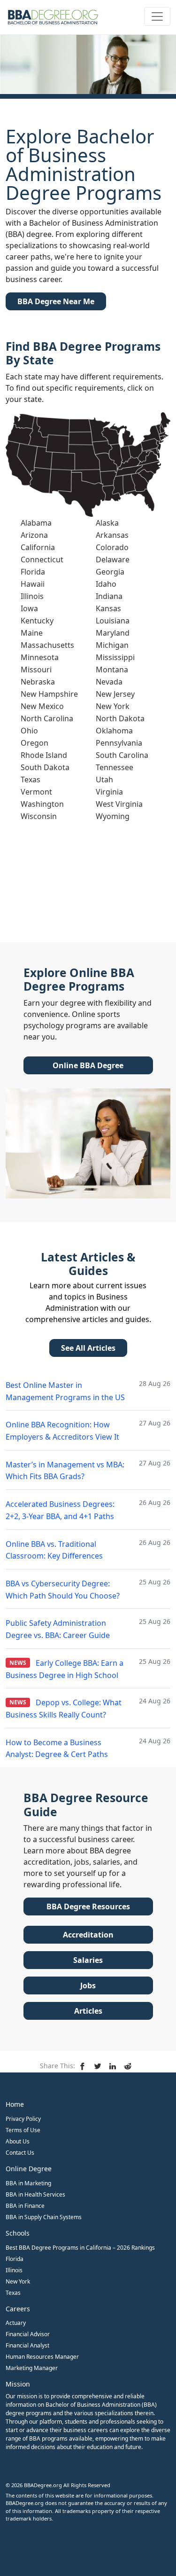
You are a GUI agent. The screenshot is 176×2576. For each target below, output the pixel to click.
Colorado (112, 547)
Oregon (34, 743)
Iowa (29, 608)
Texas (31, 780)
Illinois (32, 596)
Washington (42, 804)
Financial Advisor (28, 2334)
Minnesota (40, 657)
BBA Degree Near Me (56, 301)
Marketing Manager (32, 2368)
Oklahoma (114, 731)
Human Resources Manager (42, 2357)
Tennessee (115, 767)
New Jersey (115, 694)
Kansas (108, 608)
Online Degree (29, 2169)
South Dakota (45, 767)
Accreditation (88, 1935)
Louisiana (113, 621)
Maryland (113, 633)
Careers (18, 2309)
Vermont (36, 792)
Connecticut (42, 559)
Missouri (36, 670)
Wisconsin (39, 816)
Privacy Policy (23, 2119)
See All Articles (88, 1348)
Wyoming (113, 816)
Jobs (88, 1985)
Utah (104, 780)
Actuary (16, 2323)
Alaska (107, 523)
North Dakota (120, 718)
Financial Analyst (27, 2345)
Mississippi (115, 657)
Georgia (110, 572)
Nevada (109, 682)
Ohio (29, 731)
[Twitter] (99, 2065)
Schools (18, 2233)
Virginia (109, 792)
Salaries (88, 1960)
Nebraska (38, 682)
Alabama (36, 523)
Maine (32, 633)
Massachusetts (47, 645)
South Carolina (122, 755)
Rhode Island (44, 755)
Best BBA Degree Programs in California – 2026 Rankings (80, 2248)
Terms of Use (23, 2130)
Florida (33, 572)
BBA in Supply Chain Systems (44, 2217)
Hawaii (33, 584)
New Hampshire (49, 694)
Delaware (113, 559)
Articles (88, 2011)
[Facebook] (84, 2065)
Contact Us (20, 2153)
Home (15, 2104)
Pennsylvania (119, 743)
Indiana (109, 596)
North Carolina (47, 718)
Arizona (34, 535)
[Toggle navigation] (157, 16)
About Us (18, 2141)
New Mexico (42, 706)
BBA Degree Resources (88, 1906)
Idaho (106, 584)
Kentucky (37, 621)
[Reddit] (129, 2065)
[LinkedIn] (114, 2065)
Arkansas (112, 535)
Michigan (112, 645)
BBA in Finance (25, 2206)
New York (113, 706)
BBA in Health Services (35, 2194)
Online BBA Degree (88, 1065)
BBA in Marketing (28, 2183)
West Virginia (119, 804)
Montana (112, 670)
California (38, 547)
